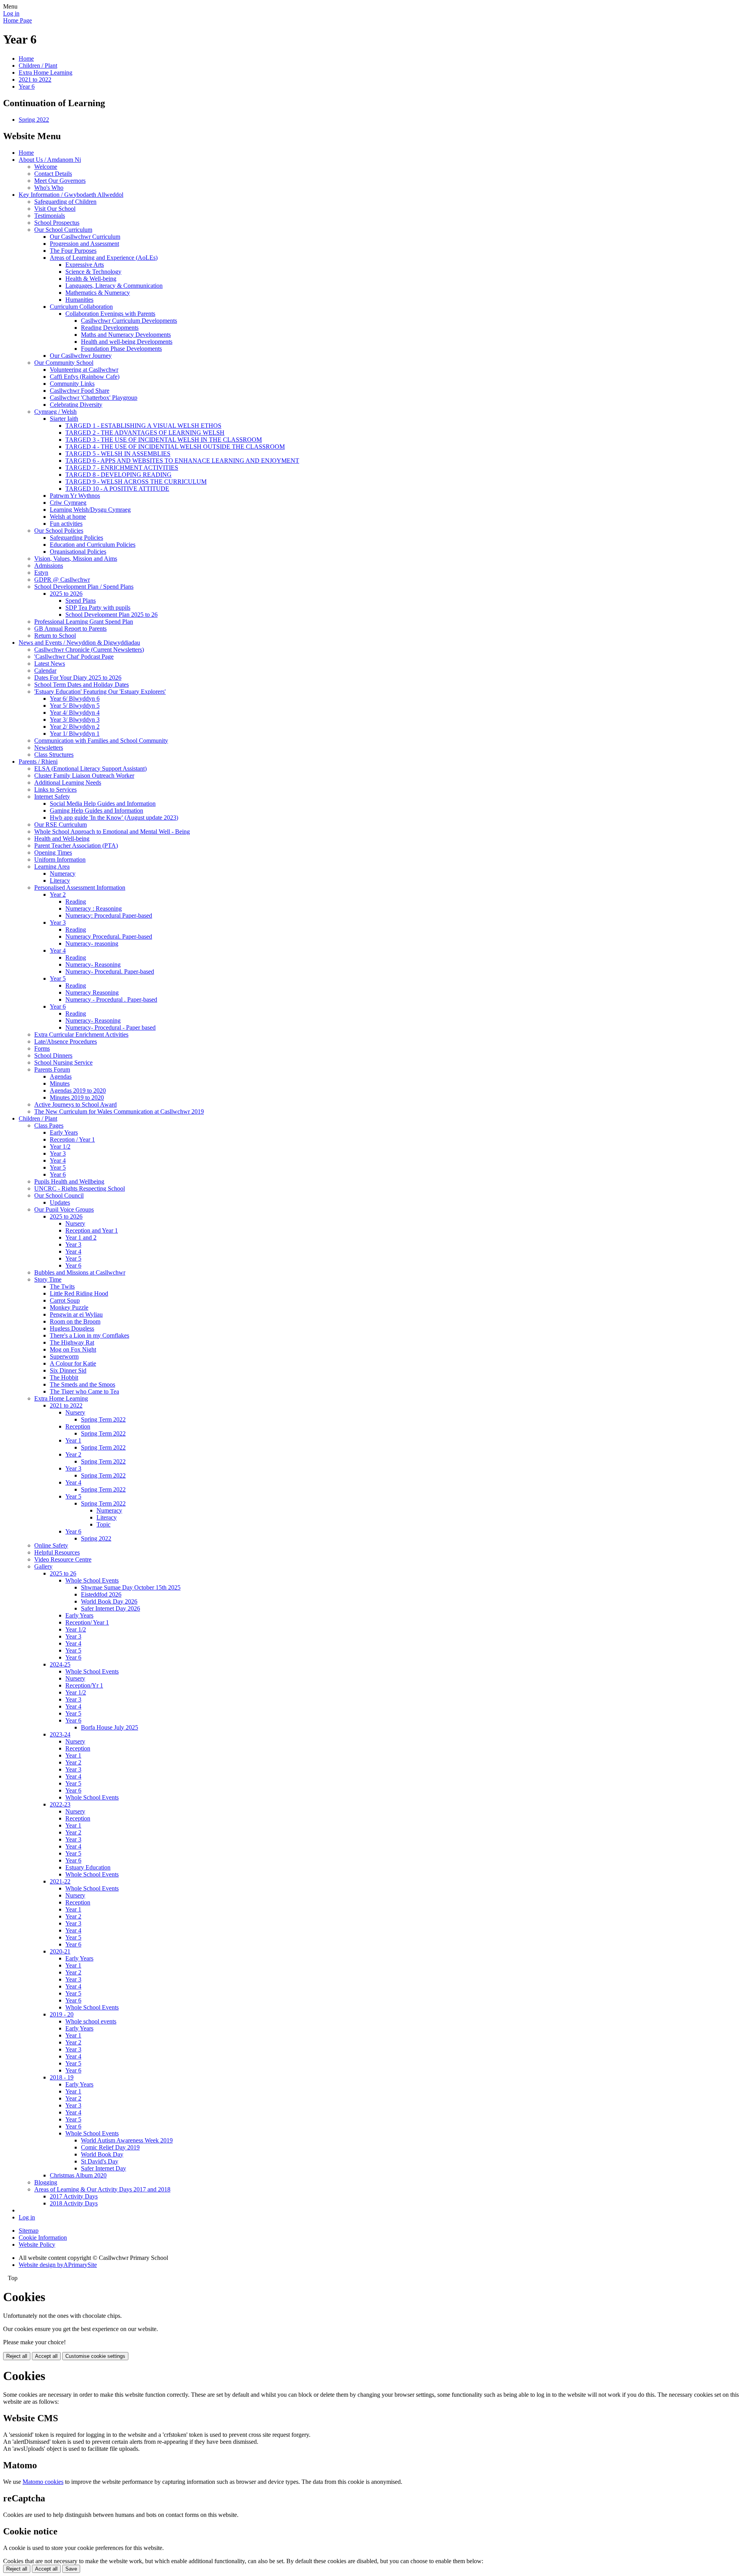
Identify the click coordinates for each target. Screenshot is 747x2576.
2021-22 (60, 1881)
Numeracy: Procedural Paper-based (109, 916)
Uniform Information (60, 860)
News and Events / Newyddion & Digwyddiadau (79, 643)
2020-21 (60, 1951)
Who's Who (49, 188)
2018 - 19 (62, 2077)
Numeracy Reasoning (92, 992)
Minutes (60, 1083)
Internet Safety (52, 797)
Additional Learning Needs (68, 783)
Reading (76, 902)
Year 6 (27, 87)
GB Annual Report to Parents (70, 629)
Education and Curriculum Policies (93, 545)
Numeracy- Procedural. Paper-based (110, 971)
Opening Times (53, 853)
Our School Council (59, 1195)
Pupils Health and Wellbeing (69, 1181)
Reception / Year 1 (72, 1139)
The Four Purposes (73, 251)
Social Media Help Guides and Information (103, 804)
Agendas (61, 1076)
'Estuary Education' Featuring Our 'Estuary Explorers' (100, 692)
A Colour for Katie (73, 1363)
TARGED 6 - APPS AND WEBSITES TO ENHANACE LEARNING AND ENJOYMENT (182, 461)
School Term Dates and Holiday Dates (82, 685)
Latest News (50, 664)
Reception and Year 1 (92, 1230)
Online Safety (51, 1545)
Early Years (64, 1132)
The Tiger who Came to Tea (84, 1391)
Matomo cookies (43, 2482)
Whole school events (91, 2021)
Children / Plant (38, 66)
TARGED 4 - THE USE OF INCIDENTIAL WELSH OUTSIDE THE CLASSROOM (175, 447)
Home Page (18, 20)
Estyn (41, 573)
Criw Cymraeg (68, 503)
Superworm (64, 1356)
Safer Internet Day (103, 2168)
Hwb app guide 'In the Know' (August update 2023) (114, 818)
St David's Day (100, 2161)
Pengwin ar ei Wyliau (76, 1314)
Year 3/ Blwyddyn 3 (75, 720)
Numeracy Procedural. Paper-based (109, 936)
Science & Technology (93, 272)
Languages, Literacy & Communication (114, 286)
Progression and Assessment (84, 244)
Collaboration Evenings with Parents (110, 314)
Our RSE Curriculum (60, 825)
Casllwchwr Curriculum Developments (129, 321)
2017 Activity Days (74, 2196)
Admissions (49, 566)
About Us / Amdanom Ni (50, 160)
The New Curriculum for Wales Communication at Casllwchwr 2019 (119, 1111)
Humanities (79, 300)
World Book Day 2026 (109, 1601)
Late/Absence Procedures (66, 1041)
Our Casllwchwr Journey (81, 356)
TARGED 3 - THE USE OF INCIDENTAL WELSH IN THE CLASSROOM (164, 440)
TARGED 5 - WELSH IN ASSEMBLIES (118, 454)
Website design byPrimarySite (58, 2265)
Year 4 (58, 950)
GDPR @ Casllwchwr (62, 580)
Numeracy (63, 874)
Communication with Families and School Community (101, 741)
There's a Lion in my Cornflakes (89, 1335)
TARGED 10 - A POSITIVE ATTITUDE (117, 489)
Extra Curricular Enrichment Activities (81, 1034)
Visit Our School (55, 209)
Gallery (43, 1566)
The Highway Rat (72, 1342)
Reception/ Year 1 (87, 1622)
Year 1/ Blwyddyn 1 (75, 734)
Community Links (72, 384)
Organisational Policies (78, 552)
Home (26, 59)
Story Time (48, 1279)
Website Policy (37, 2245)
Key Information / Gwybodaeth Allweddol (71, 195)
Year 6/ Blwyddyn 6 (75, 699)
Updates (60, 1202)
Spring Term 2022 (103, 1419)
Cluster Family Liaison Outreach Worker (84, 776)
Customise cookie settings (95, 2356)
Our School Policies (59, 531)
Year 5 (58, 978)
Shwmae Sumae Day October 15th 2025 (131, 1587)
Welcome (46, 167)
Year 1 (73, 1440)
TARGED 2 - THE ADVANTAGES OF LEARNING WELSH (145, 433)
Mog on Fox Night (73, 1349)
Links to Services (55, 790)
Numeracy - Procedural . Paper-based (111, 999)
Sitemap (29, 2231)
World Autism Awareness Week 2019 (127, 2140)
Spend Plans (81, 601)
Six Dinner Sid (68, 1370)
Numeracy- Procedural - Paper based (110, 1027)
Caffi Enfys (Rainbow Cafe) (85, 377)
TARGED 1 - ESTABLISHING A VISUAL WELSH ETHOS (143, 426)
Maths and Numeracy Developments (126, 335)
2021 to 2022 (35, 80)
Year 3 (58, 922)
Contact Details (53, 174)
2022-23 (60, 1804)
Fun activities (66, 524)
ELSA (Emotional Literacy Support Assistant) (90, 769)
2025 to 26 (63, 1573)
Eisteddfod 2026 (101, 1594)
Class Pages (49, 1125)
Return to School (55, 636)
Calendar (45, 671)
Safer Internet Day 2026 (110, 1608)
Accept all (46, 2356)
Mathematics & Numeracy (98, 293)
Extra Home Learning (46, 73)
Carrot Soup (65, 1300)
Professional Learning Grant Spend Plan (84, 622)
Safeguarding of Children (65, 202)
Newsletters (49, 748)
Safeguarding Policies (76, 538)
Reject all (17, 2356)
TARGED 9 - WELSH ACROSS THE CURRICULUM (136, 482)
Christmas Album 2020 (78, 2175)
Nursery (75, 1223)
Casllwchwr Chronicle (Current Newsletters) (89, 650)
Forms (42, 1048)
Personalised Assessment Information (80, 888)
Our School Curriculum (63, 230)
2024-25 (60, 1664)
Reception (78, 1426)
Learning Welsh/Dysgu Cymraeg (90, 510)
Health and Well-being (62, 839)
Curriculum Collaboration (81, 307)
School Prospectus (57, 223)
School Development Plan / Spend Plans (84, 587)
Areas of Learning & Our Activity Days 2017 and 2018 (102, 2189)
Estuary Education (88, 1867)
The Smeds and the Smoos (82, 1384)
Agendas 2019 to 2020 (78, 1090)
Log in (11, 13)
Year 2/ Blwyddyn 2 (75, 727)
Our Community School (64, 363)
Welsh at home (68, 517)
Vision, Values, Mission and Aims (76, 559)
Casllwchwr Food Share (80, 391)
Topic (103, 1524)
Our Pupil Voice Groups (64, 1209)
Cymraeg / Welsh (55, 412)
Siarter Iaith (64, 419)
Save (71, 2569)
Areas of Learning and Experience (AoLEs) (104, 258)
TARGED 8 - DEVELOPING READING (118, 475)
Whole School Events (92, 1580)
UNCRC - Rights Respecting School (80, 1188)
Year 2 (58, 895)
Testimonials (50, 216)
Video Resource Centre (63, 1559)
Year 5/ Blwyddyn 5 (75, 706)
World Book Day (102, 2154)
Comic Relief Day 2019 (110, 2147)
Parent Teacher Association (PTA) (76, 846)
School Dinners (53, 1055)
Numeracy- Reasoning (93, 964)
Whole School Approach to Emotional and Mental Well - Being (112, 832)
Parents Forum (52, 1069)
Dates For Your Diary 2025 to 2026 (78, 678)
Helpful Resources (57, 1552)
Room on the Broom (75, 1321)
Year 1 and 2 (81, 1237)
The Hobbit (64, 1377)
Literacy (60, 881)
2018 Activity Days (74, 2203)
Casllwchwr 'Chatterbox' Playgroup (94, 398)
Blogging (46, 2182)
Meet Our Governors (60, 181)
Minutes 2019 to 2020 (77, 1097)
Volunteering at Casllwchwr (84, 370)
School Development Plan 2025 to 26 (111, 615)
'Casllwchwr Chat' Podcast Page (74, 657)
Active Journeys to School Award (75, 1104)
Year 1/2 (60, 1146)
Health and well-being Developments (127, 342)
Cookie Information (43, 2238)
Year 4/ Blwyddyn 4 (75, 713)
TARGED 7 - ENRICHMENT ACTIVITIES (122, 468)
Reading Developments (110, 328)
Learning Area (52, 867)
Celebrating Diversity (76, 405)
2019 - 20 (62, 2014)
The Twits (62, 1286)
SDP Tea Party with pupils (98, 608)
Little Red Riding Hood (79, 1293)
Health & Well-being (91, 279)
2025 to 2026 (66, 594)
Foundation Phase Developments (121, 349)
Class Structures (54, 755)
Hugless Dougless (72, 1328)
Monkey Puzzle (69, 1307)
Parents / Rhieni (38, 762)
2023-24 (60, 1734)
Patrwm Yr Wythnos (75, 496)
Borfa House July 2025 (110, 1727)
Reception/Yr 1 (84, 1685)
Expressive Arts (85, 265)
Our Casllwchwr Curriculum (85, 237)
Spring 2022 (34, 120)
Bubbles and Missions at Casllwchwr (80, 1272)
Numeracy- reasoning (92, 943)
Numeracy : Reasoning (94, 909)
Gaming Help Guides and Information (96, 811)
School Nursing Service (63, 1062)
